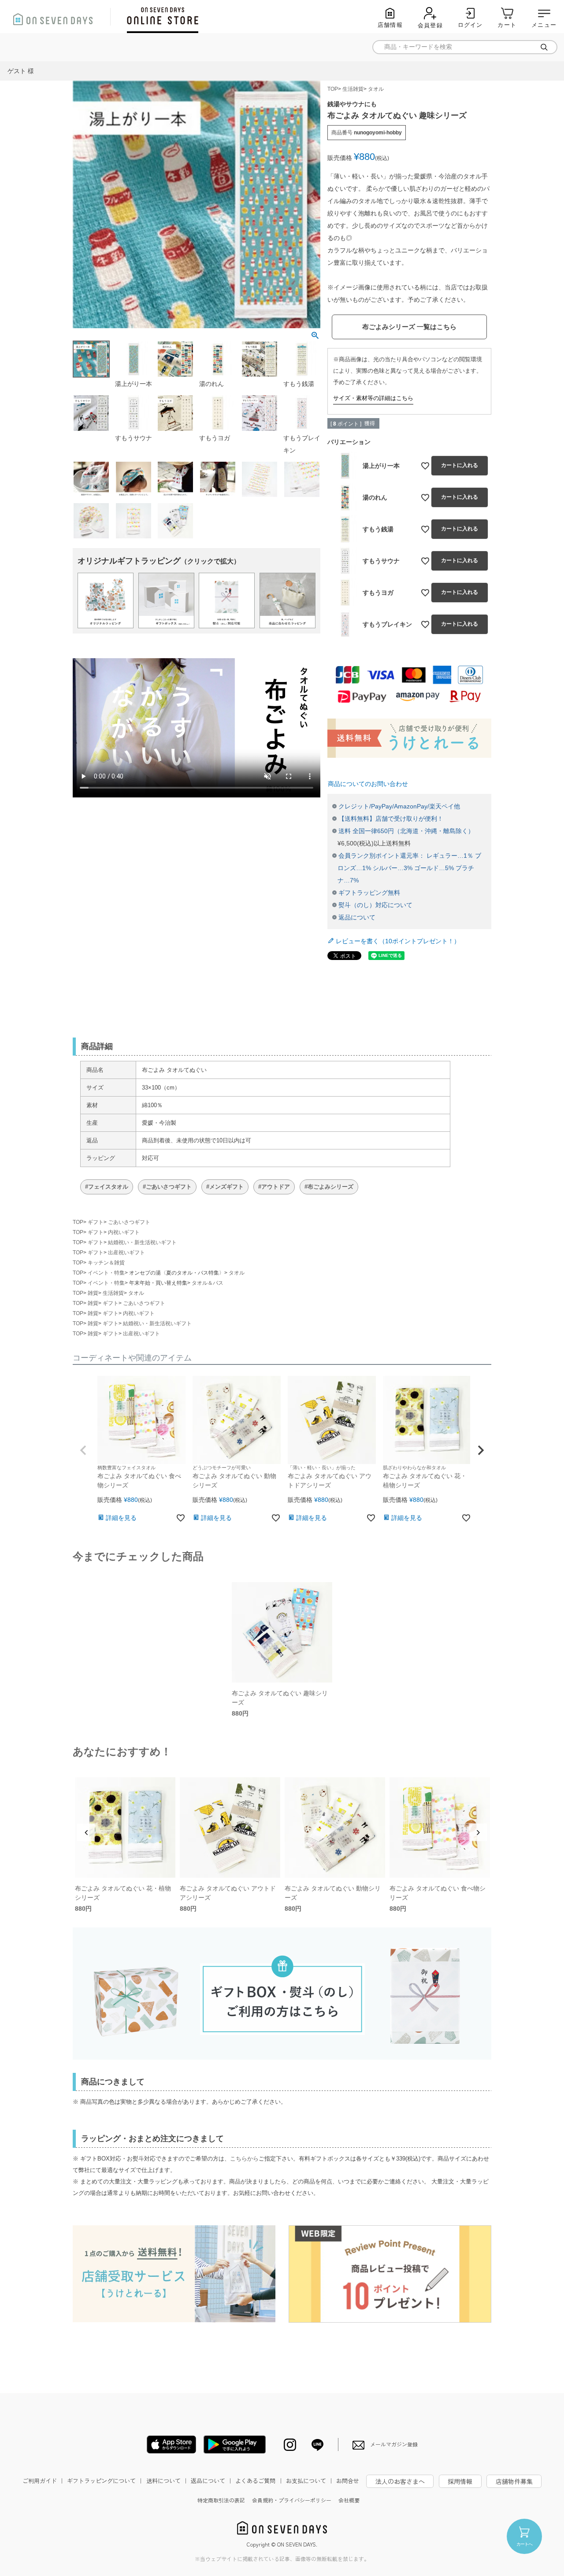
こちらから (244, 2159)
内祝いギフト (124, 1232)
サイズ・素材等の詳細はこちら (373, 398)
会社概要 (349, 2500)
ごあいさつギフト (129, 1222)
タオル (376, 89)
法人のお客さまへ (400, 2481)
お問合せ (348, 2481)
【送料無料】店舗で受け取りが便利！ (391, 819)
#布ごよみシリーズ (329, 1187)
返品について (357, 917)
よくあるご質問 (259, 2481)
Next (478, 1832)
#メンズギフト (225, 1187)
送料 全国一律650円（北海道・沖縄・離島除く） (406, 831)
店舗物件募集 (514, 2481)
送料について (167, 2481)
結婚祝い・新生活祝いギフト (142, 1242)
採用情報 (460, 2481)
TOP (333, 89)
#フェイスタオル (107, 1187)
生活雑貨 (353, 89)
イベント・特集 (106, 1273)
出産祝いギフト (126, 1253)
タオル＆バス (208, 1283)
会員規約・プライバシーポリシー (292, 2500)
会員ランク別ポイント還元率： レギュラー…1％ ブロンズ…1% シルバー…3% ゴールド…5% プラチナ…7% (409, 868)
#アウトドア (274, 1187)
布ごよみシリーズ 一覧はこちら (409, 327)
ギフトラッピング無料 (369, 893)
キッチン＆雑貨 (106, 1263)
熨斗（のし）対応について (375, 905)
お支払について (310, 2481)
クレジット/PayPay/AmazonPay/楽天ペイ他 (399, 806)
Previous (86, 1832)
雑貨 (93, 1293)
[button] (83, 1450)
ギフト (96, 1222)
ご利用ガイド (44, 2481)
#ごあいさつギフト (167, 1187)
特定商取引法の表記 (221, 2500)
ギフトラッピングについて (105, 2481)
